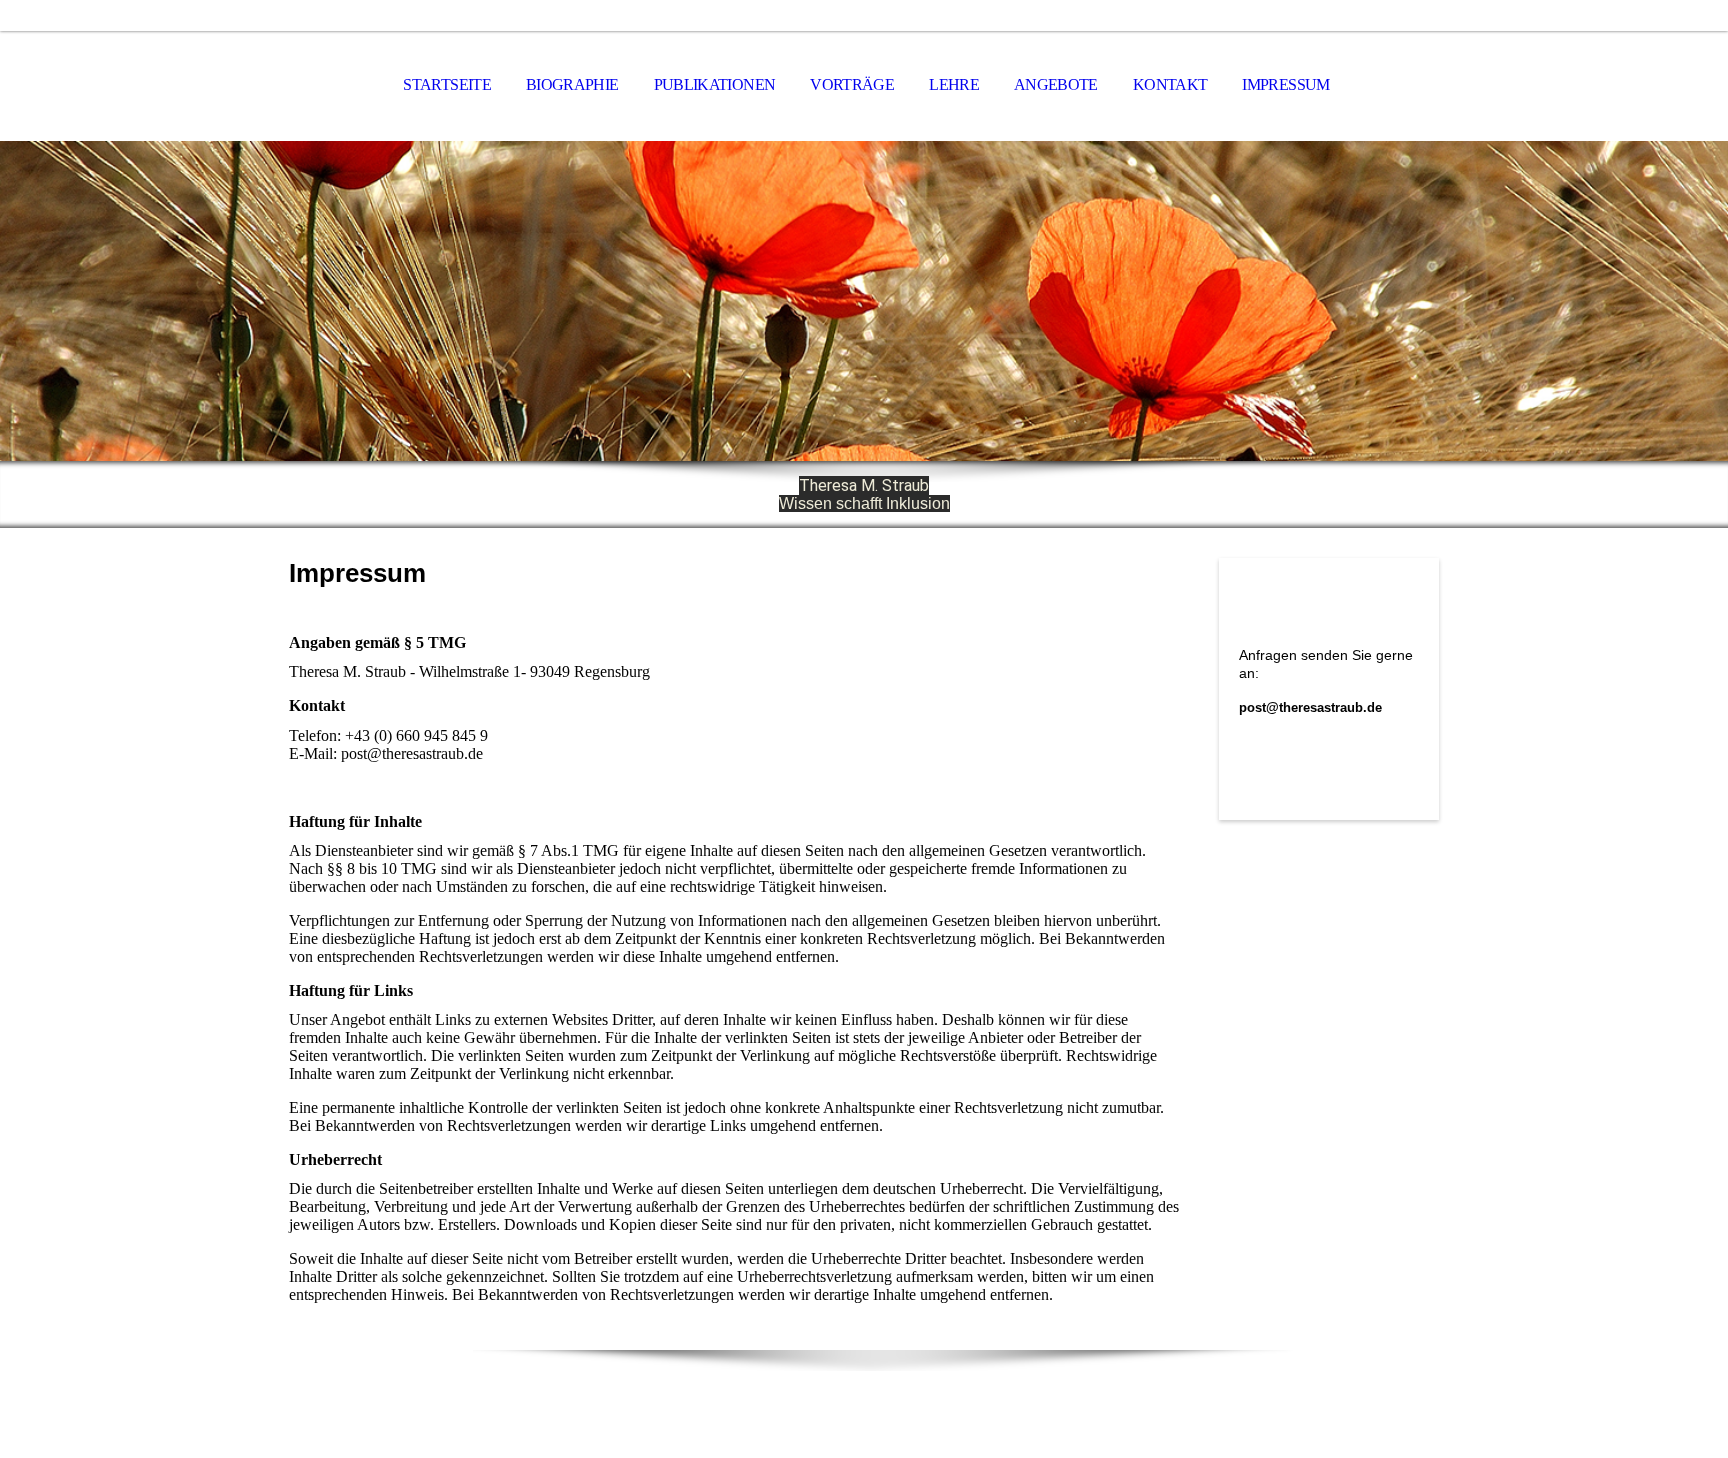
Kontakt (1170, 84)
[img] (864, 301)
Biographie (572, 84)
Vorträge (852, 84)
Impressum (1285, 84)
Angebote (1056, 84)
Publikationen (715, 84)
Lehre (954, 84)
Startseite (447, 84)
